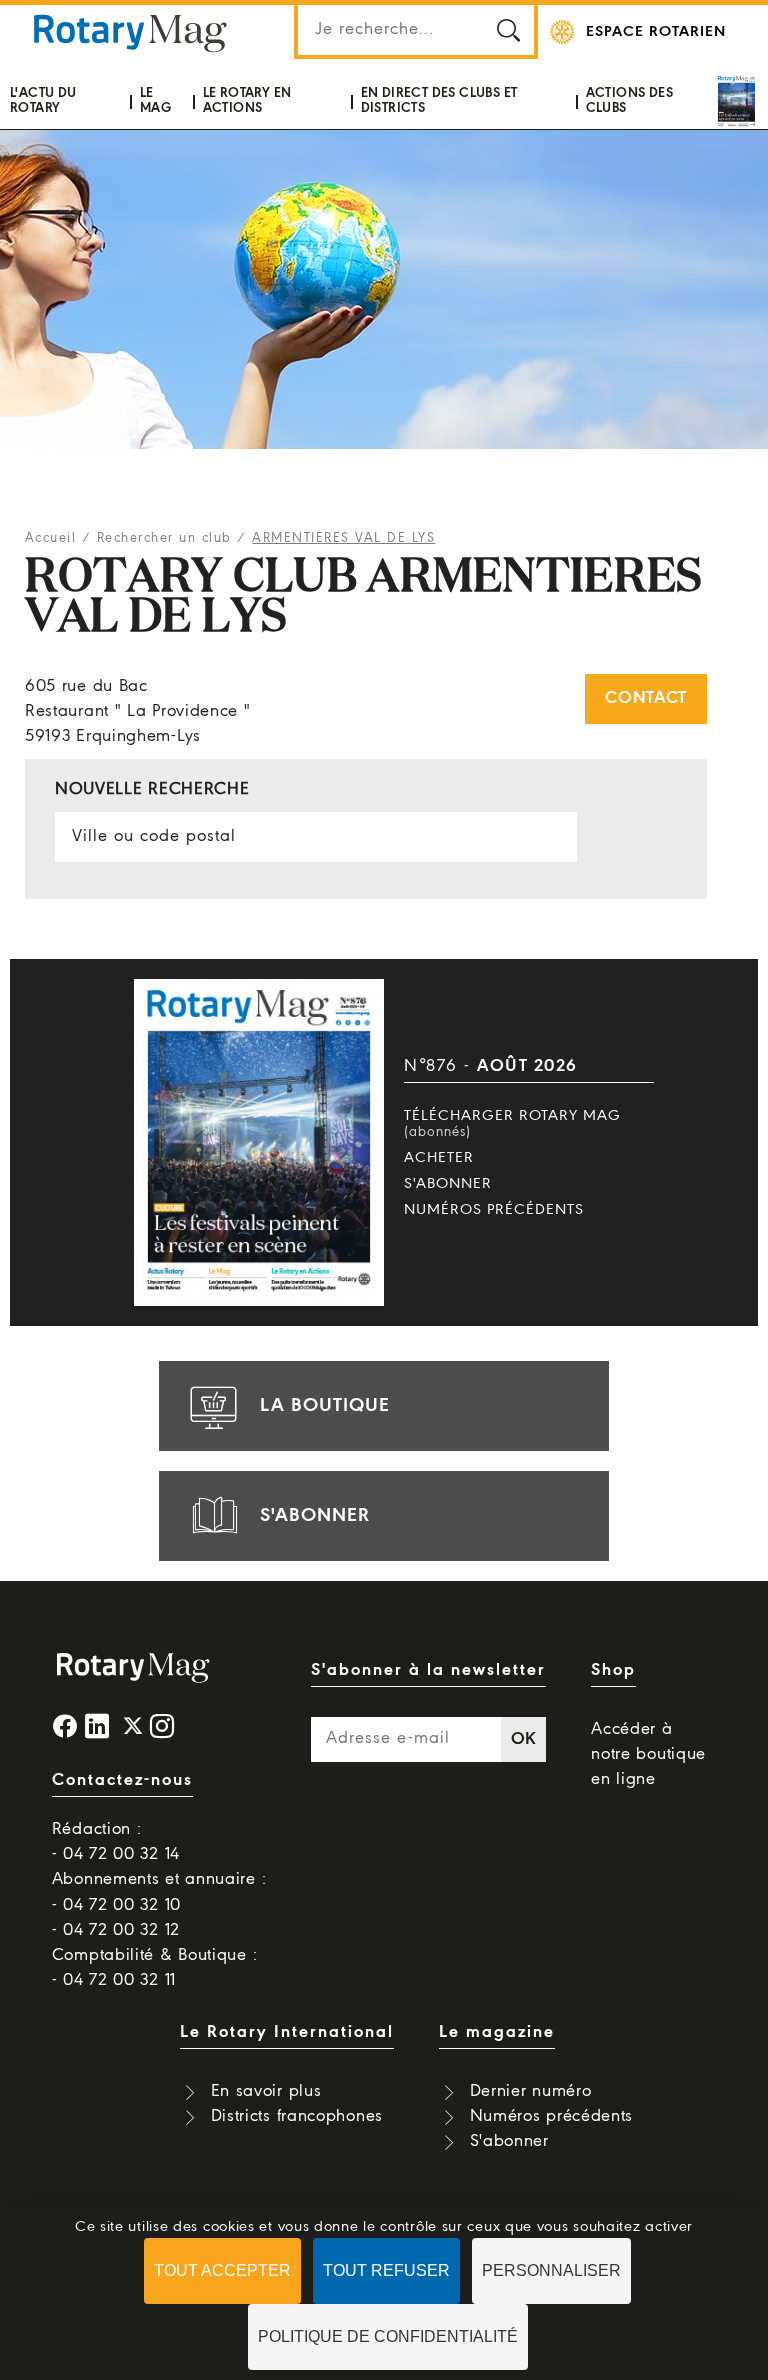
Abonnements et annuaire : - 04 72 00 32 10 (159, 1892)
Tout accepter (222, 2270)
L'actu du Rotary (43, 100)
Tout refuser (386, 2270)
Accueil (51, 538)
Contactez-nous (122, 1780)
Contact (646, 698)
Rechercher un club (164, 538)
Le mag (155, 100)
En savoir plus (266, 2091)
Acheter (439, 1158)
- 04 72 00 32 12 (116, 1930)
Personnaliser (551, 2270)
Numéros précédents (494, 1210)
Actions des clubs (629, 100)
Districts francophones (297, 2116)
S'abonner (448, 1184)
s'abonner (315, 1516)
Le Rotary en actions (247, 100)
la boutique (325, 1406)
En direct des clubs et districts (439, 100)
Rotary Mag (130, 32)
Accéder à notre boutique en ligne (648, 1754)
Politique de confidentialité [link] (388, 2336)
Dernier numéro (531, 2091)
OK (524, 1739)
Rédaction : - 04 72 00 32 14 (116, 1842)
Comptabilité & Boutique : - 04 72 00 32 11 (155, 1968)
